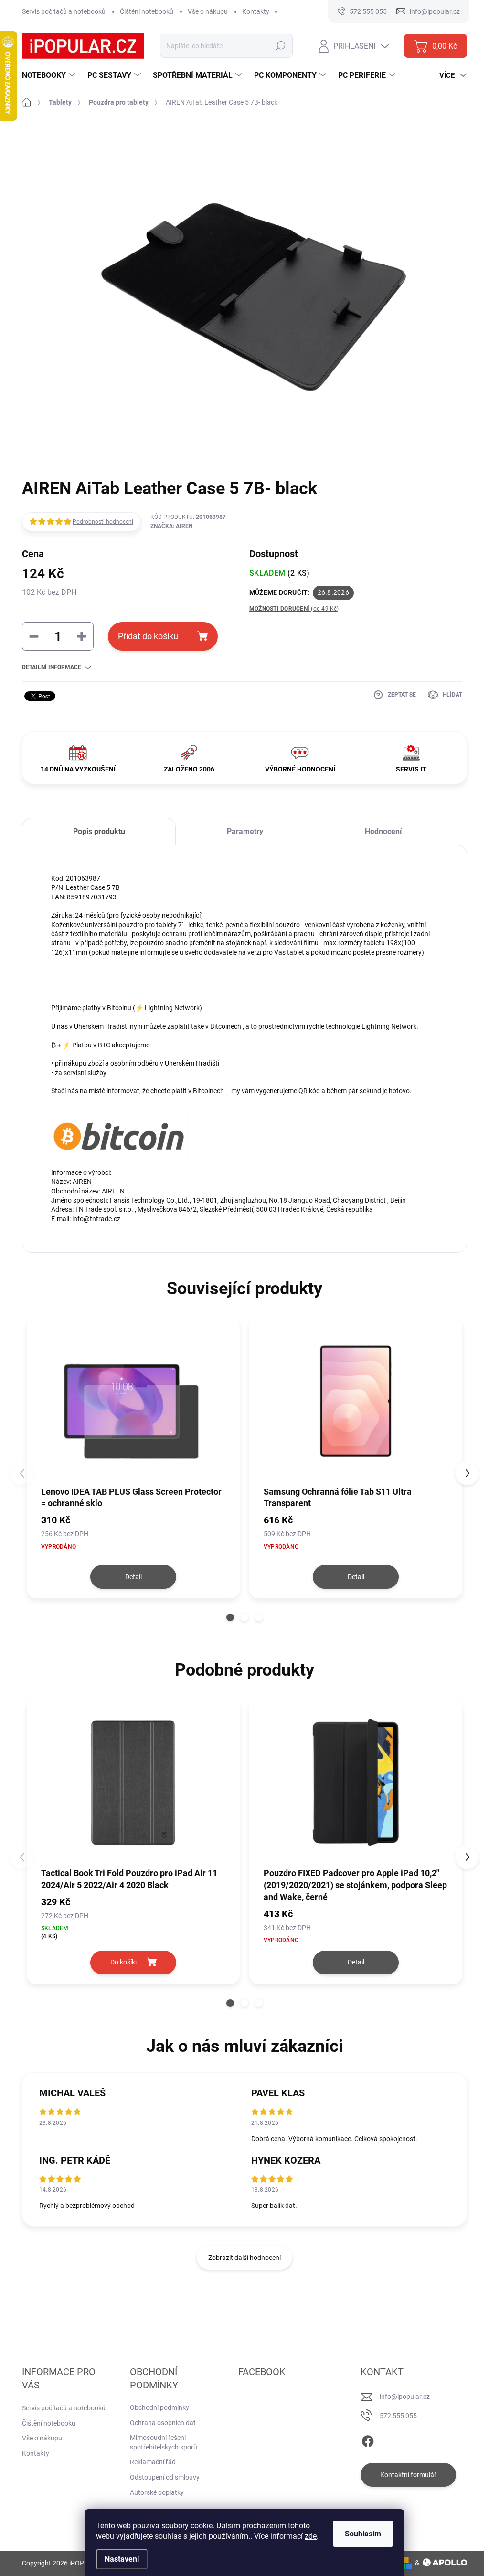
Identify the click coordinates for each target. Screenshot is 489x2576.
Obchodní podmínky (159, 2407)
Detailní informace (52, 667)
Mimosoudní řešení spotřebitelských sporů (164, 2442)
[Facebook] (368, 2439)
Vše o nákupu (208, 11)
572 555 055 (398, 2416)
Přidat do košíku (148, 636)
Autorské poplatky (157, 2492)
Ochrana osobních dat (163, 2423)
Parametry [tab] (245, 831)
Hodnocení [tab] (383, 831)
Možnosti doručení (294, 609)
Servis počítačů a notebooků (64, 11)
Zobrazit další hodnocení (244, 2258)
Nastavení (122, 2559)
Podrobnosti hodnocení (103, 522)
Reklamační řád (153, 2462)
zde (311, 2536)
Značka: (171, 526)
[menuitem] (50, 75)
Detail (133, 1577)
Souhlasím (363, 2534)
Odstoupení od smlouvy (165, 2477)
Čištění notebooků (147, 11)
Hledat (281, 46)
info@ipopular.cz (405, 2397)
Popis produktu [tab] (99, 831)
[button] (230, 1617)
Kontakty (256, 11)
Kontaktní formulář (408, 2475)
